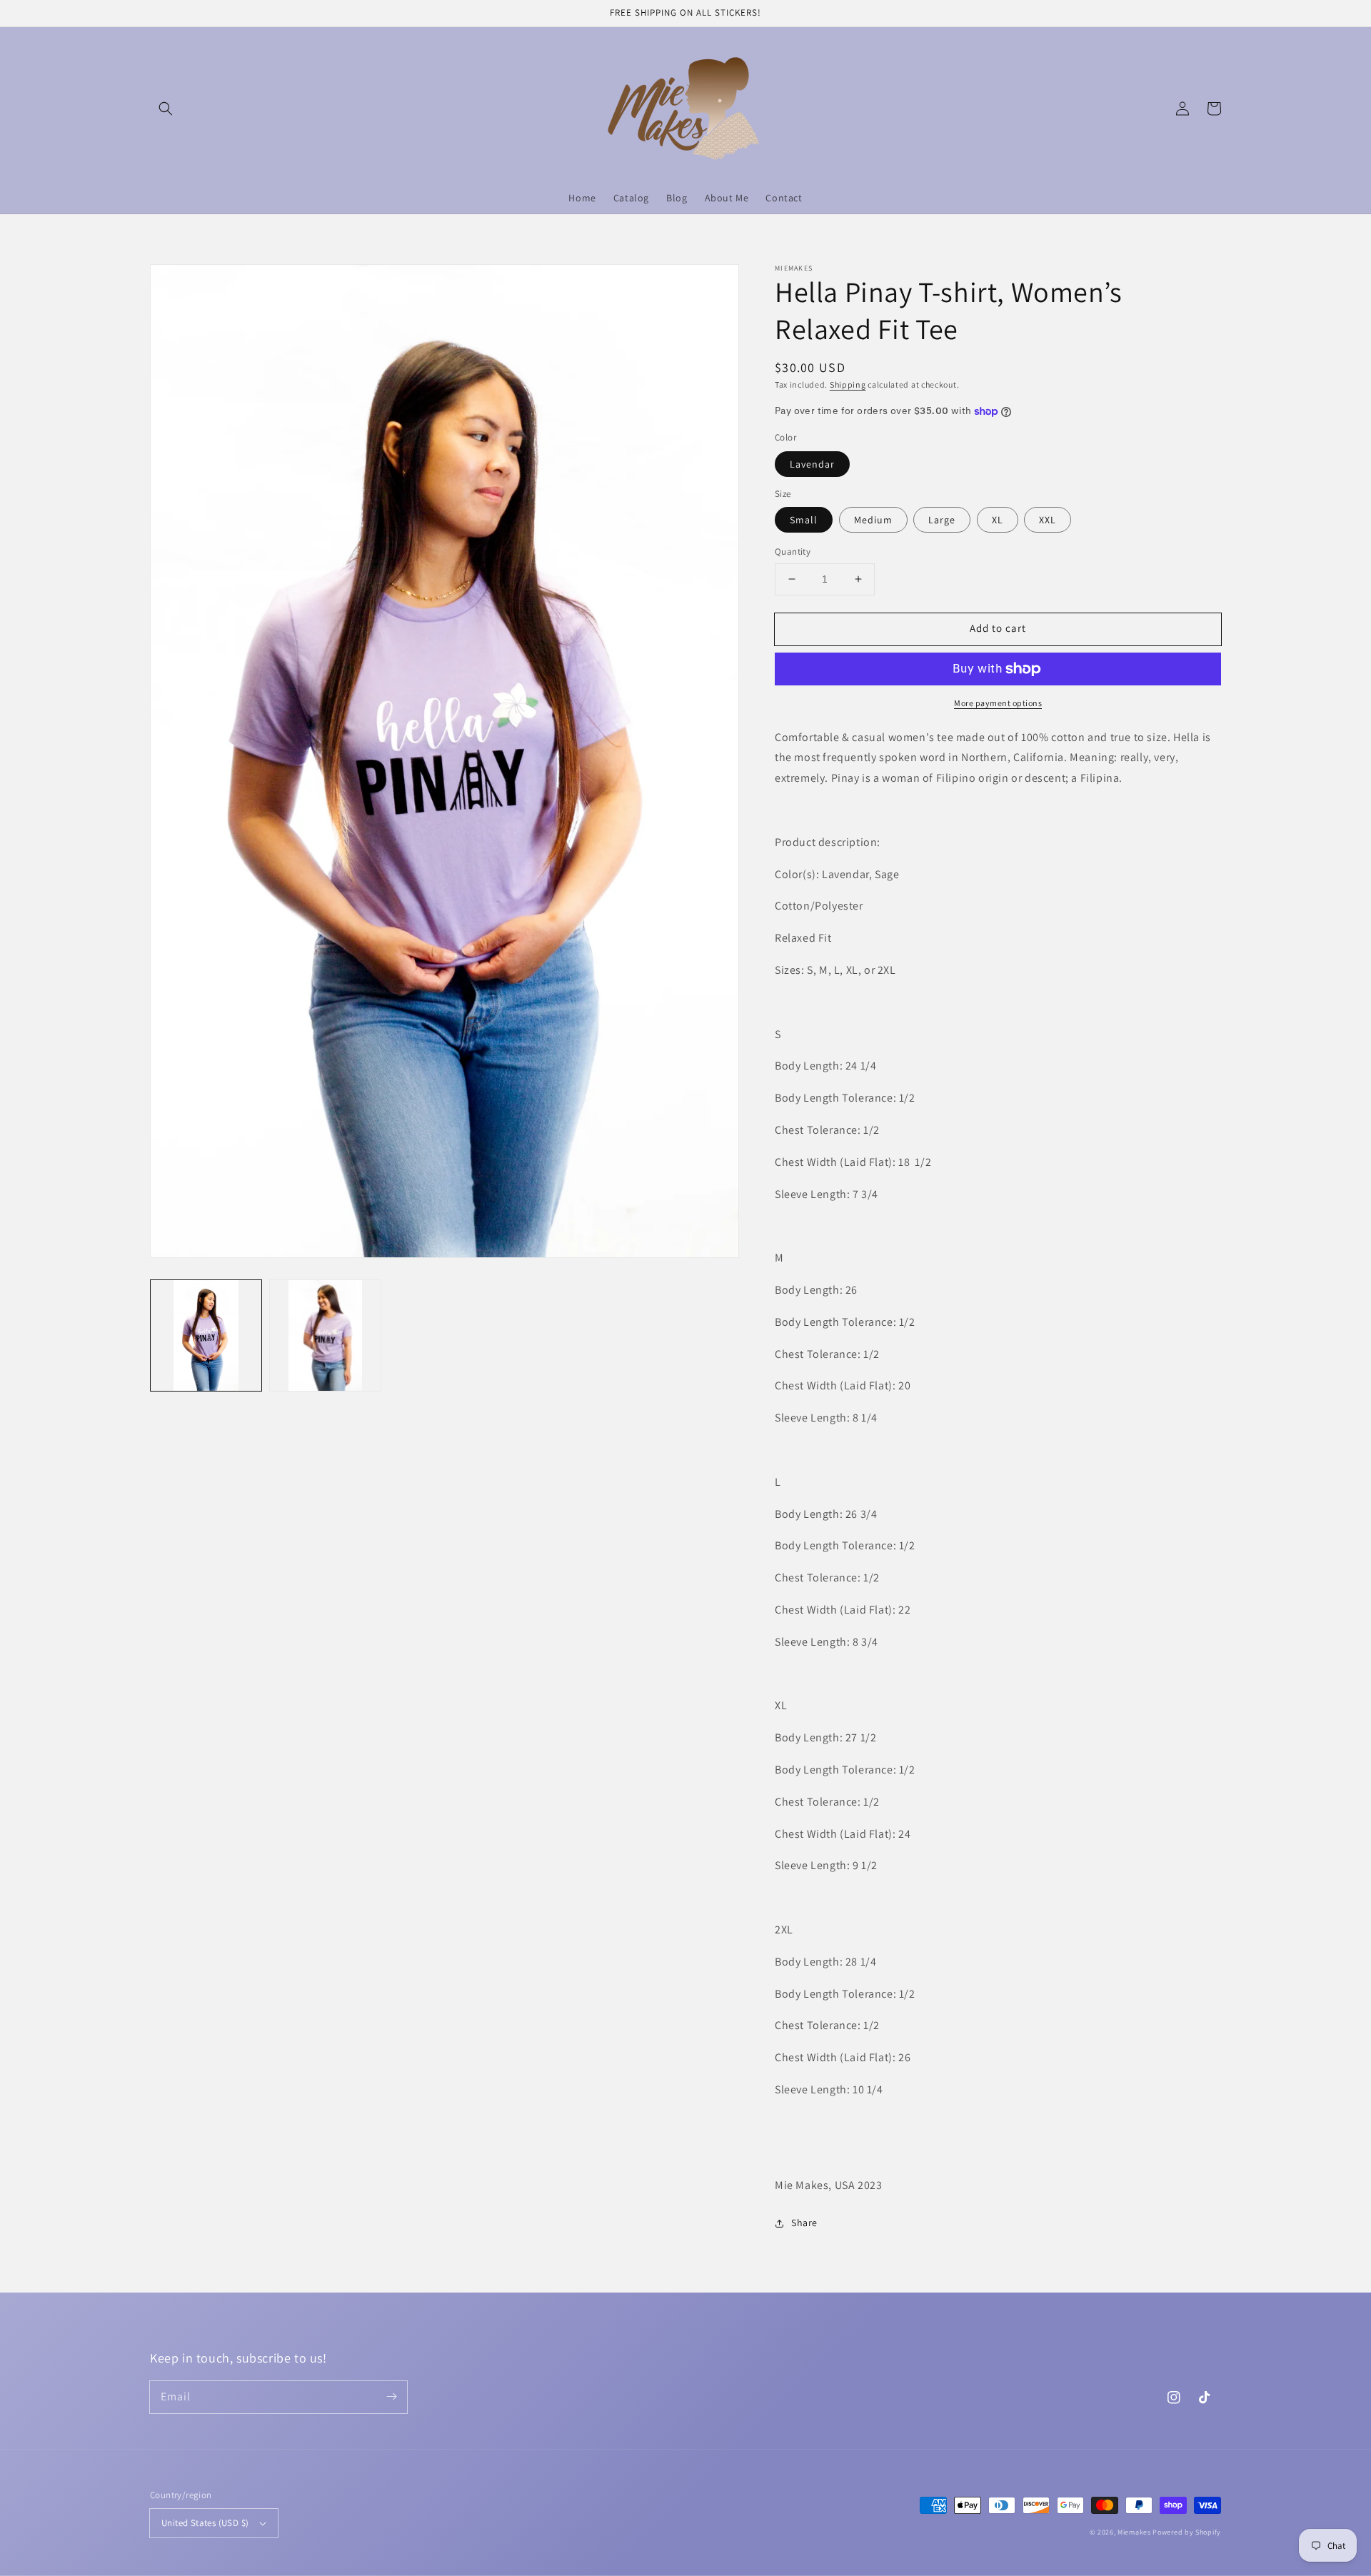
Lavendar (812, 464)
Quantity (793, 552)
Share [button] (804, 2223)
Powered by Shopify (1187, 2532)
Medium (873, 520)
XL (998, 520)
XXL (1048, 520)
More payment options (998, 703)
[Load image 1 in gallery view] (206, 1335)
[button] (166, 109)
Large (942, 520)
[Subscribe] (391, 2397)
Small (804, 520)
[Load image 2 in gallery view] (325, 1335)
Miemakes (1134, 2532)
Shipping (848, 384)
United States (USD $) (205, 2523)
